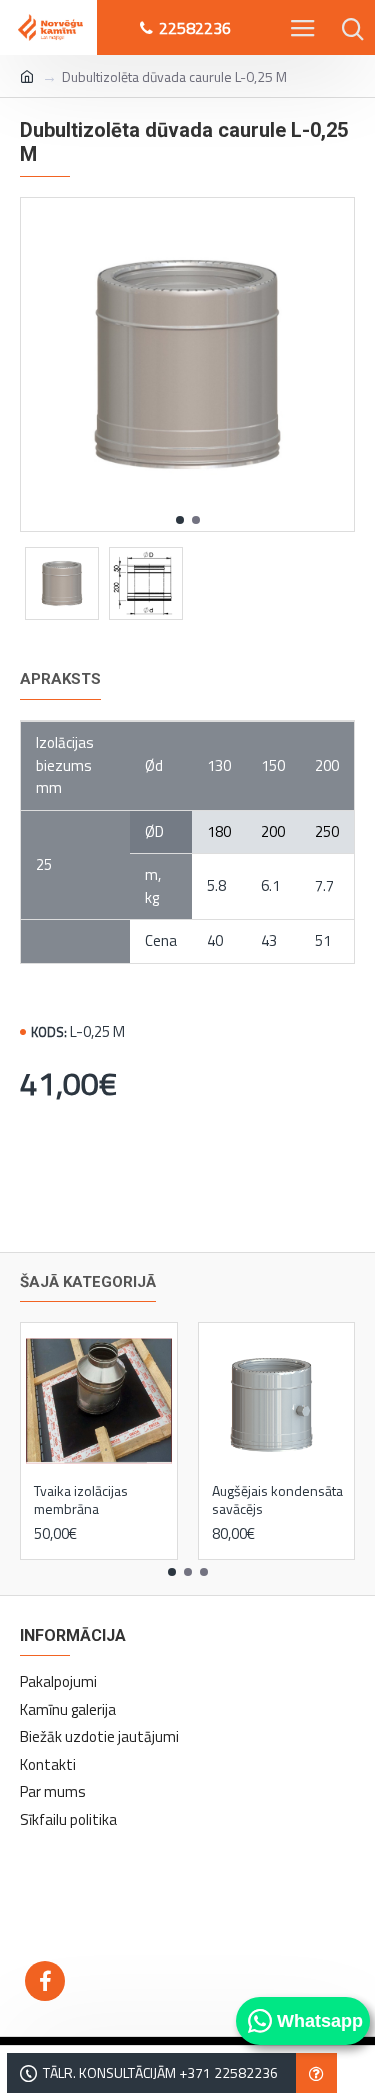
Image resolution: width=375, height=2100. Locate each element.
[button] (180, 520)
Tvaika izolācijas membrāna (81, 1500)
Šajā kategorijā (88, 1282)
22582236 (195, 28)
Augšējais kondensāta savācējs (277, 1500)
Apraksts (60, 679)
